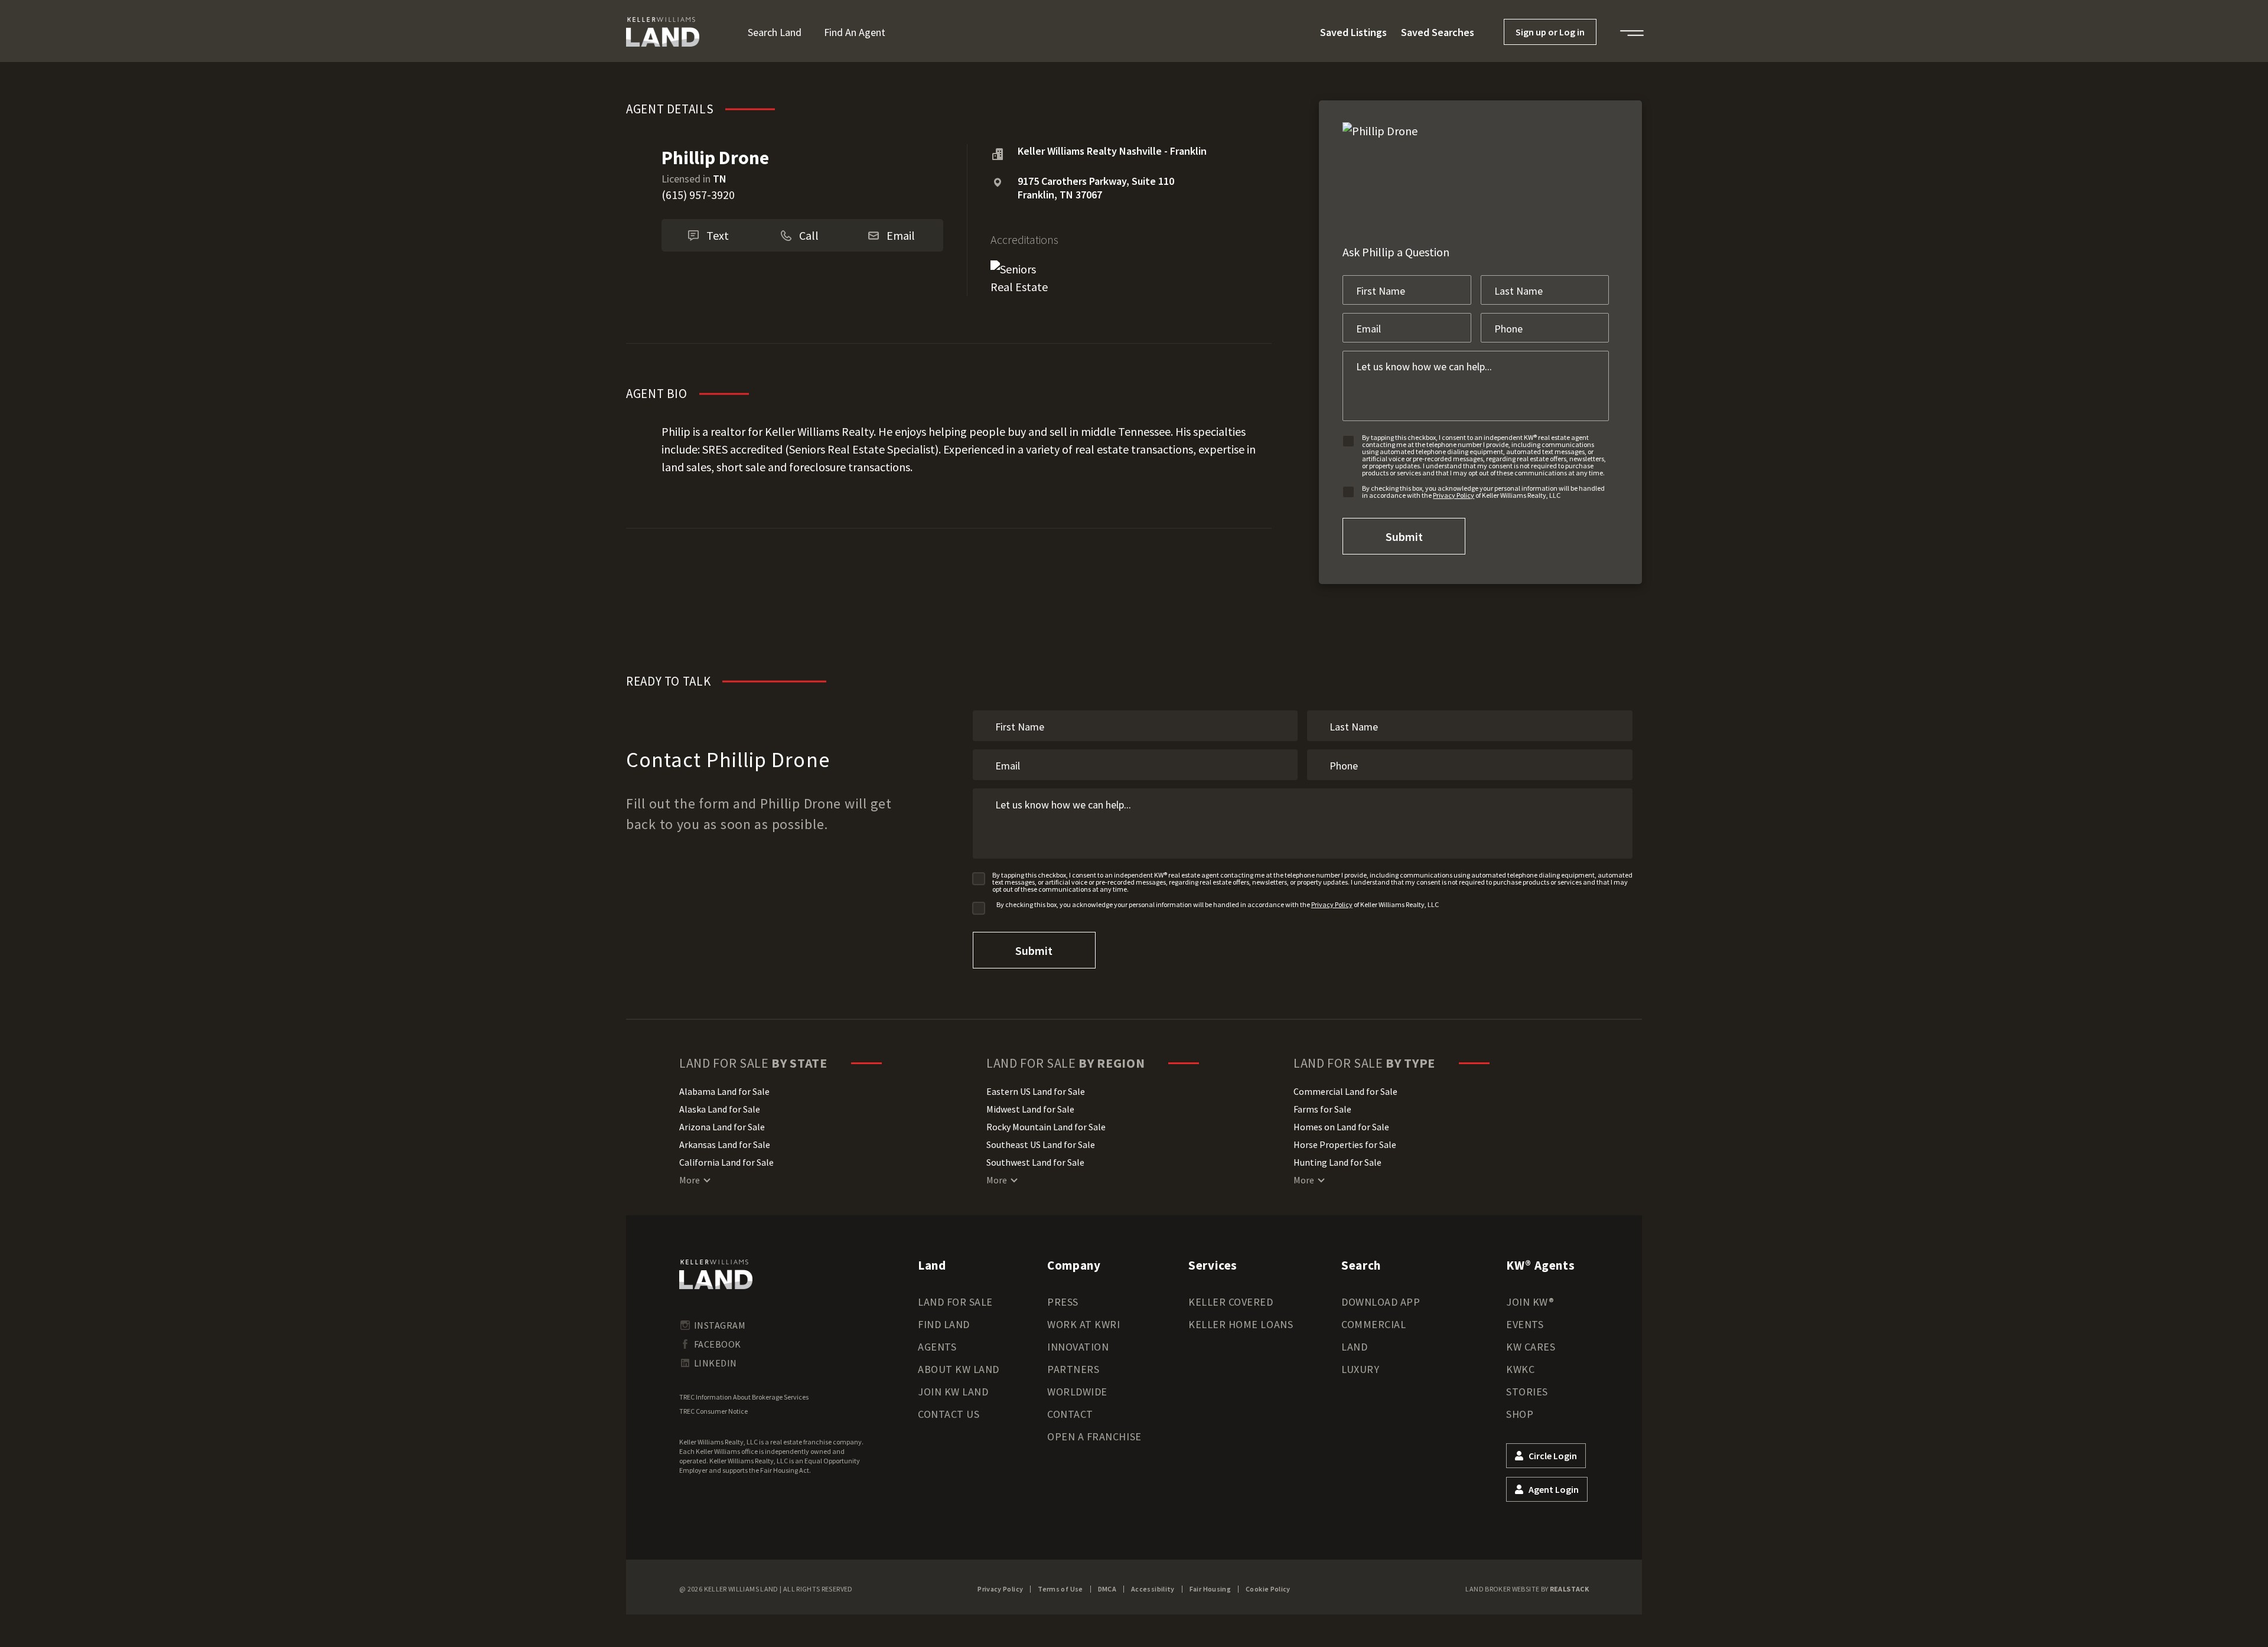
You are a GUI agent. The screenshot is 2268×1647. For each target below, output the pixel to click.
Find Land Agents (944, 1335)
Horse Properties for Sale (1345, 1144)
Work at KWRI (1084, 1324)
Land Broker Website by (1527, 1589)
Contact (1070, 1414)
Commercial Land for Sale (1345, 1091)
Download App (1381, 1302)
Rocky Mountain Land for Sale (1046, 1127)
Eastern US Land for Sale (1036, 1091)
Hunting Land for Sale (1337, 1162)
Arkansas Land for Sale (725, 1144)
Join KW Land (953, 1392)
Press (1063, 1302)
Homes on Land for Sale (1341, 1127)
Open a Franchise (1094, 1436)
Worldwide (1077, 1392)
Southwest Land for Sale (1035, 1162)
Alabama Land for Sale (724, 1091)
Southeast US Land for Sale (1041, 1144)
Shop (1520, 1414)
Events (1525, 1324)
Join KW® (1530, 1302)
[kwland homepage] (716, 1274)
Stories (1527, 1392)
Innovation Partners (1078, 1358)
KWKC (1520, 1369)
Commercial (1373, 1324)
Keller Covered (1231, 1302)
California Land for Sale (726, 1162)
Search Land (775, 32)
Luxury (1360, 1369)
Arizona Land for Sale (722, 1127)
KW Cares (1531, 1347)
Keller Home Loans (1241, 1324)
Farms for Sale (1322, 1109)
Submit (1404, 537)
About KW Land (959, 1369)
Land (1354, 1347)
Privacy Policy (1454, 495)
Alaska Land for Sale (720, 1109)
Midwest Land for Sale (1030, 1109)
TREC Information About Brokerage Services (744, 1397)
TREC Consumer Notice (713, 1411)
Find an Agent (855, 32)
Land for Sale (955, 1302)
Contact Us (949, 1414)
